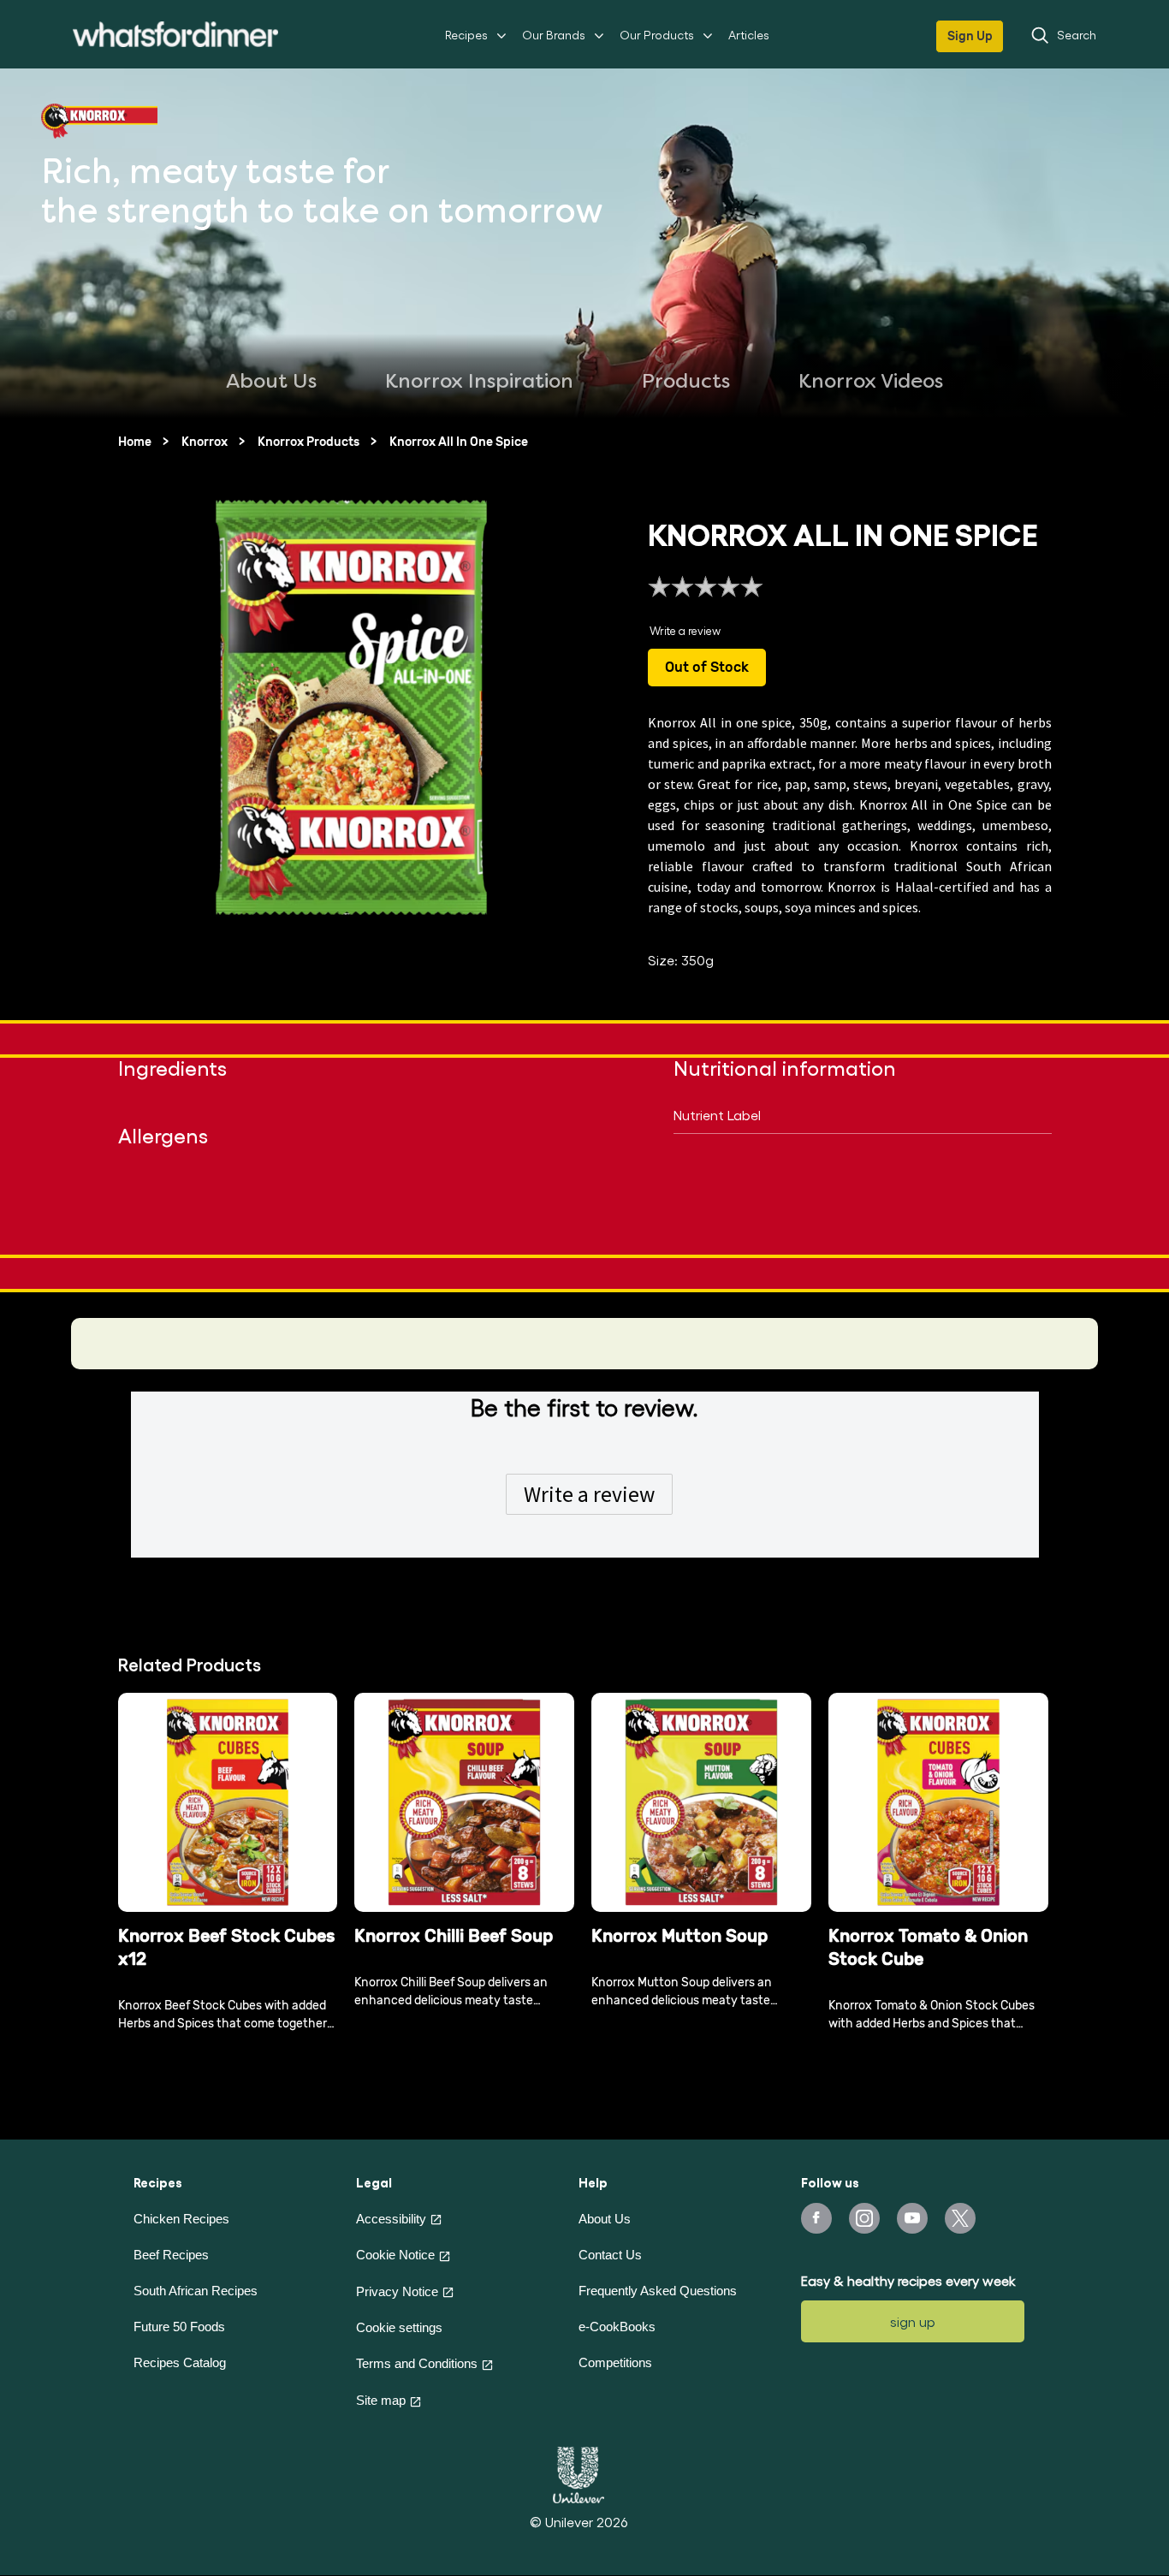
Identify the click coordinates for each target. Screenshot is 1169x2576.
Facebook (816, 2218)
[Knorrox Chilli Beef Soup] (464, 1803)
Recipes (466, 35)
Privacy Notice (397, 2291)
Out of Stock (707, 667)
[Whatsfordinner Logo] (175, 34)
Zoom (537, 907)
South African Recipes (196, 2291)
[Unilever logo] (579, 2472)
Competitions (615, 2362)
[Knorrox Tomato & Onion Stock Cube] (938, 1803)
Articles (749, 35)
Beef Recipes (171, 2255)
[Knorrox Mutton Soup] (701, 1803)
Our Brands (554, 35)
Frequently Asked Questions (658, 2291)
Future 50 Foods (179, 2327)
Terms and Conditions (417, 2363)
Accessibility (391, 2219)
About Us (605, 2219)
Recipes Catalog (180, 2362)
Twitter (960, 2218)
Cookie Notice (395, 2255)
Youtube (912, 2218)
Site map (381, 2400)
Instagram (864, 2218)
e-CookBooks (617, 2327)
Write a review (589, 1494)
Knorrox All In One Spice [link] (459, 442)
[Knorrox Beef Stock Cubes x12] (228, 1803)
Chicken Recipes (181, 2219)
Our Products (657, 35)
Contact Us (610, 2255)
